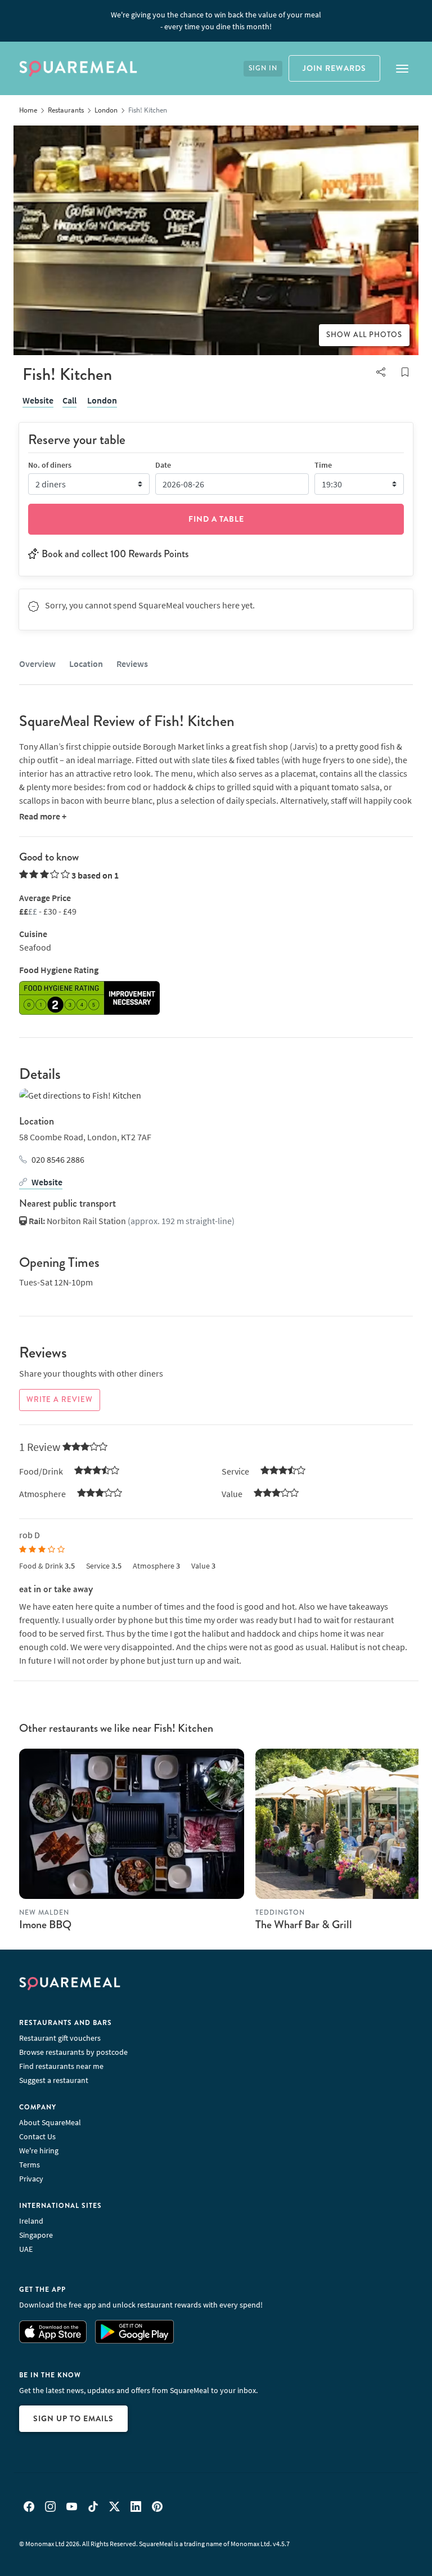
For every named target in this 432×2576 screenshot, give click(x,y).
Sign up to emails (73, 2418)
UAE (26, 2249)
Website (38, 400)
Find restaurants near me (61, 2066)
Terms (30, 2165)
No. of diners (50, 465)
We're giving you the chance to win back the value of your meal (216, 21)
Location (86, 664)
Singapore (36, 2235)
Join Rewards (334, 68)
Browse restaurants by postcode (73, 2052)
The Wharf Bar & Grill (304, 1925)
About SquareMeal (50, 2122)
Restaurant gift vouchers (60, 2038)
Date (163, 465)
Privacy (31, 2179)
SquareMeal (78, 69)
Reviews (132, 664)
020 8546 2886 (58, 1159)
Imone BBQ (45, 1925)
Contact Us (37, 2136)
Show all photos (364, 335)
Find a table (216, 519)
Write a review (60, 1400)
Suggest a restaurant (54, 2080)
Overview (37, 664)
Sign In (263, 68)
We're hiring (39, 2151)
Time (323, 465)
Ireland (31, 2221)
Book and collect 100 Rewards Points (115, 554)
